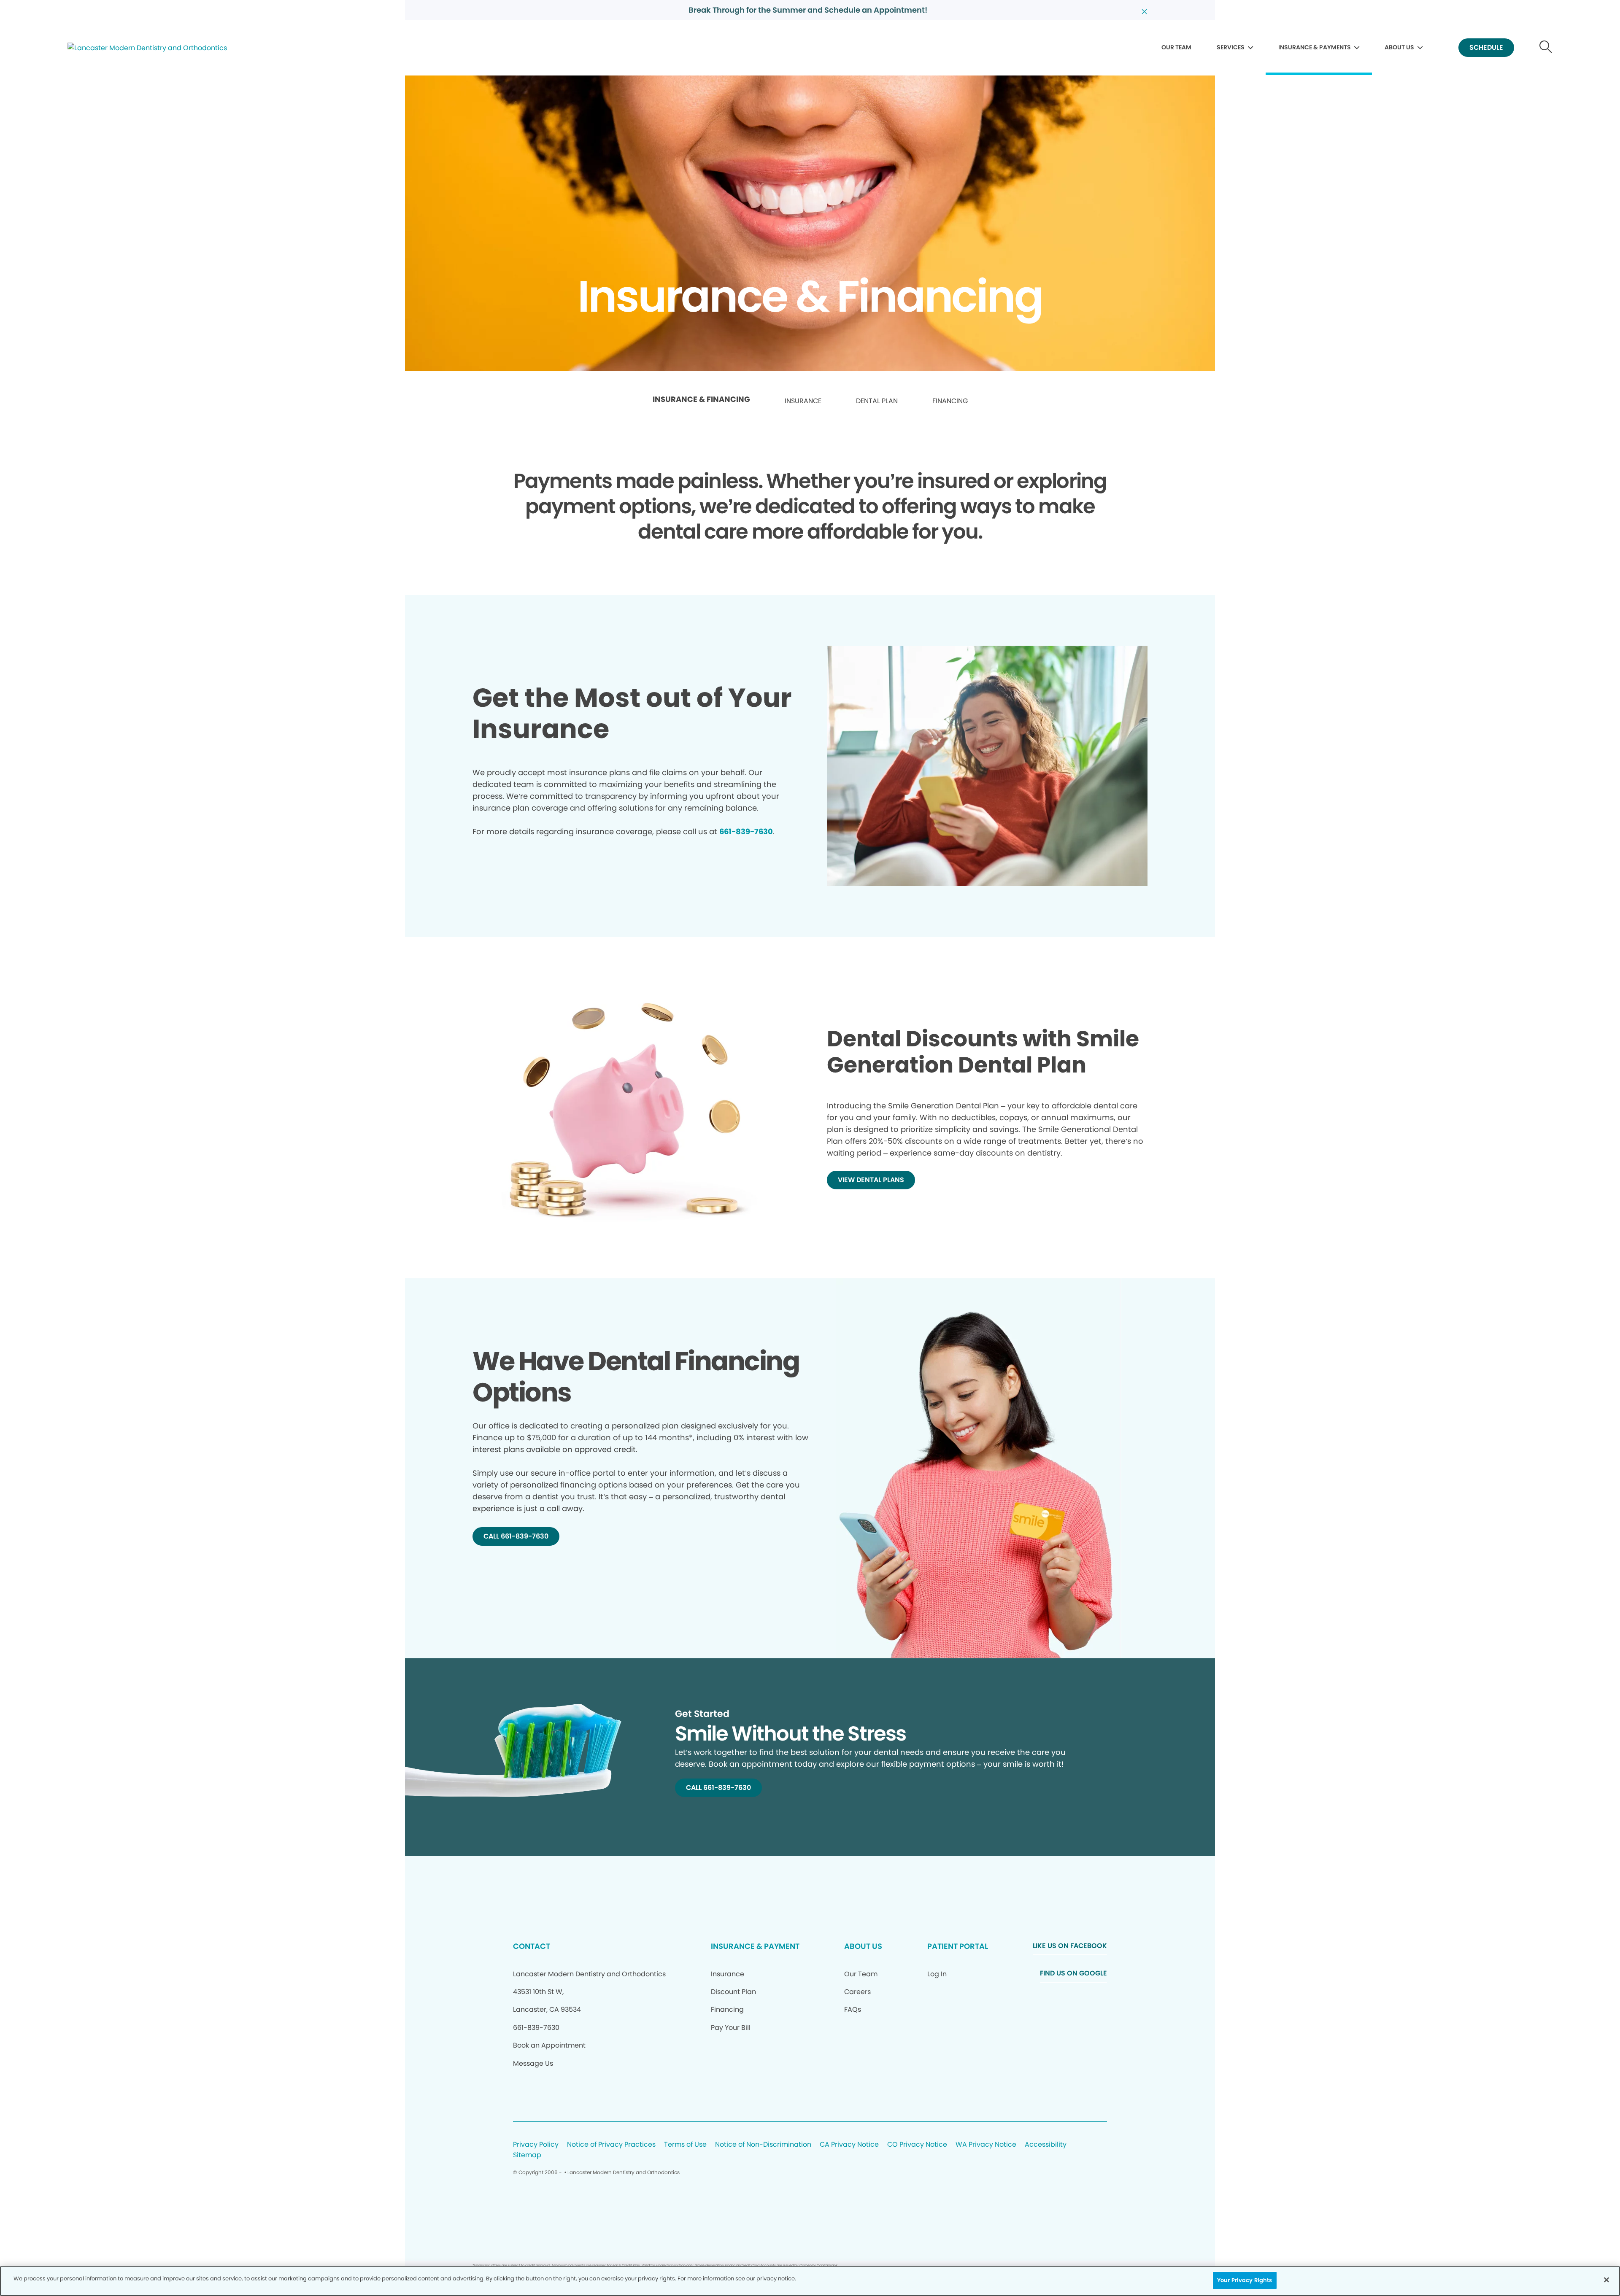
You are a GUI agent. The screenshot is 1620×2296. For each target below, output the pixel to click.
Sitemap (527, 2155)
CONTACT (532, 1946)
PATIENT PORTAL (958, 1946)
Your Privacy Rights (1245, 2280)
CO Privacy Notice (917, 2145)
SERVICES (1231, 47)
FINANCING (950, 401)
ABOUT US (1399, 47)
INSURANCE (803, 401)
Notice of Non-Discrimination (763, 2145)
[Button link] (1546, 48)
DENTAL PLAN (877, 401)
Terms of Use (685, 2145)
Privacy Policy (536, 2145)
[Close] (1606, 2280)
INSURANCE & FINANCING (701, 399)
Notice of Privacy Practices (611, 2145)
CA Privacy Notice (849, 2145)
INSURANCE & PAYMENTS (1315, 47)
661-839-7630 (746, 831)
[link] (701, 402)
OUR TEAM (1176, 47)
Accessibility (1046, 2145)
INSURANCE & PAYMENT (755, 1946)
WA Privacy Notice (986, 2145)
